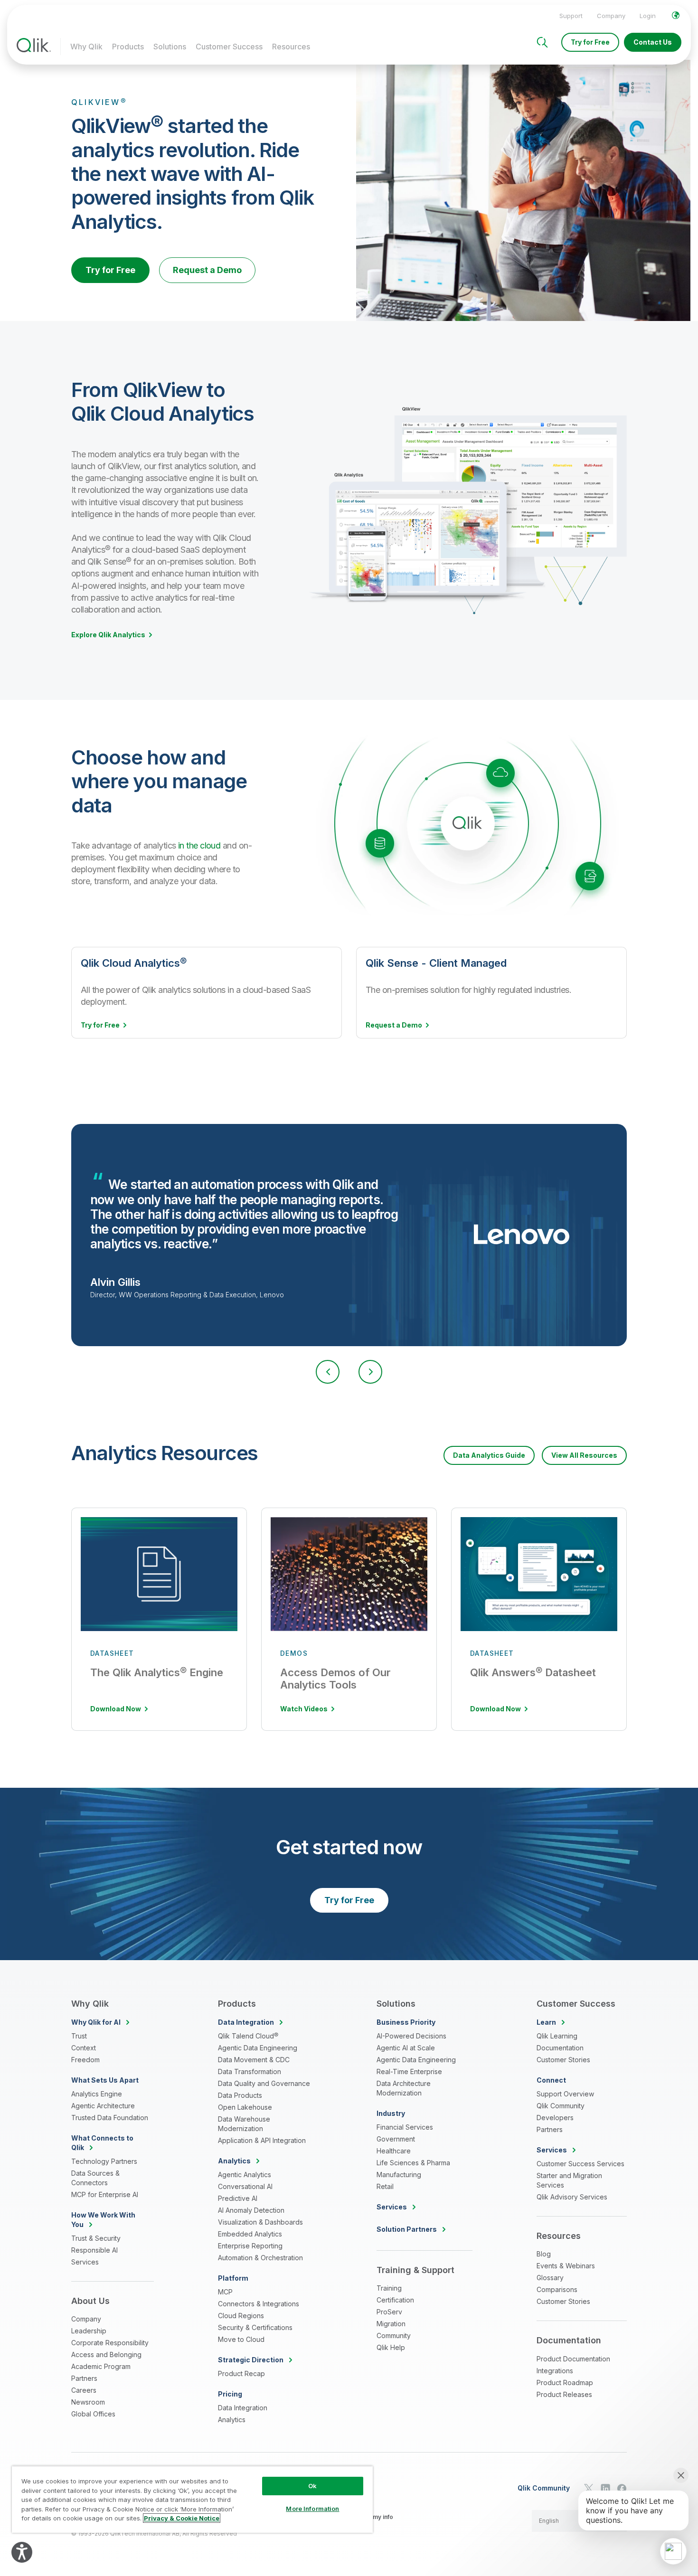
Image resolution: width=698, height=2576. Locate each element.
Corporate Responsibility (110, 2343)
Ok (312, 2486)
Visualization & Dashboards (260, 2222)
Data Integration (243, 2408)
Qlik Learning (557, 2036)
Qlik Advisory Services (572, 2197)
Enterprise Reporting (250, 2246)
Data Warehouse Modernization (244, 2124)
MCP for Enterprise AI (105, 2194)
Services (85, 2262)
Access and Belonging (106, 2354)
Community (394, 2335)
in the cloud (199, 845)
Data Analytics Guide (489, 1455)
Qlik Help (391, 2347)
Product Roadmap (565, 2383)
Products (128, 47)
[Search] (542, 42)
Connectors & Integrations (259, 2304)
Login (648, 16)
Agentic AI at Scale (406, 2048)
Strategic (251, 2360)
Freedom (85, 2060)
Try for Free (590, 42)
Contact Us (653, 42)
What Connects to (102, 2143)
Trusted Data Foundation (110, 2118)
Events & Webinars (566, 2266)
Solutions (170, 47)
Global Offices (93, 2414)
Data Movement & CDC (254, 2060)
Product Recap (241, 2373)
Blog (544, 2254)
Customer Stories (563, 2060)
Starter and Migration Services (569, 2180)
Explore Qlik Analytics (108, 635)
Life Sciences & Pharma (413, 2163)
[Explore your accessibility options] (22, 2552)
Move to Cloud (241, 2339)
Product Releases (564, 2394)
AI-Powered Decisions (411, 2036)
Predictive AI (238, 2198)
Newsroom (88, 2402)
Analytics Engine (97, 2094)
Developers (555, 2118)
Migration (391, 2324)
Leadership (89, 2331)
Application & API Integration (262, 2140)
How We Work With (103, 2220)
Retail (385, 2186)
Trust (79, 2036)
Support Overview (565, 2094)
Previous (328, 1372)
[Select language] (676, 15)
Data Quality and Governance (264, 2083)
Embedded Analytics (250, 2234)
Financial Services (405, 2127)
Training (389, 2288)
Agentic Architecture (103, 2106)
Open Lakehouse (245, 2107)
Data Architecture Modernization (404, 2088)
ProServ (389, 2312)
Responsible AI (94, 2250)
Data (246, 2022)
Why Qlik (86, 47)
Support (571, 16)
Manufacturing (399, 2175)
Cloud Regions (241, 2316)
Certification (395, 2300)
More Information (312, 2509)
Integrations (555, 2371)
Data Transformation (250, 2071)
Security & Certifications (255, 2327)
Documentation (560, 2048)
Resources (291, 47)
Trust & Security (96, 2238)
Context (84, 2048)
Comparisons (557, 2289)
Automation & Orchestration (260, 2258)
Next (370, 1372)
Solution (407, 2229)
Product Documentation (573, 2359)
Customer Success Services (580, 2164)
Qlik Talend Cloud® (248, 2036)
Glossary (550, 2278)
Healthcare (394, 2151)
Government (396, 2139)
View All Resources (584, 1455)
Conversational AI (245, 2186)
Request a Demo (207, 270)
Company (611, 16)
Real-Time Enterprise (409, 2071)
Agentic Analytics (245, 2175)
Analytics (232, 2420)
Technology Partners (104, 2161)
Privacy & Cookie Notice (182, 2518)
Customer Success (229, 47)
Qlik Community (561, 2106)
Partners (84, 2378)
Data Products (240, 2095)
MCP (225, 2292)
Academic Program (101, 2366)
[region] (192, 2499)
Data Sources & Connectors (95, 2178)
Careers (84, 2390)
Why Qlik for (96, 2022)
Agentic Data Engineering (258, 2048)
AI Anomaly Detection (251, 2210)
